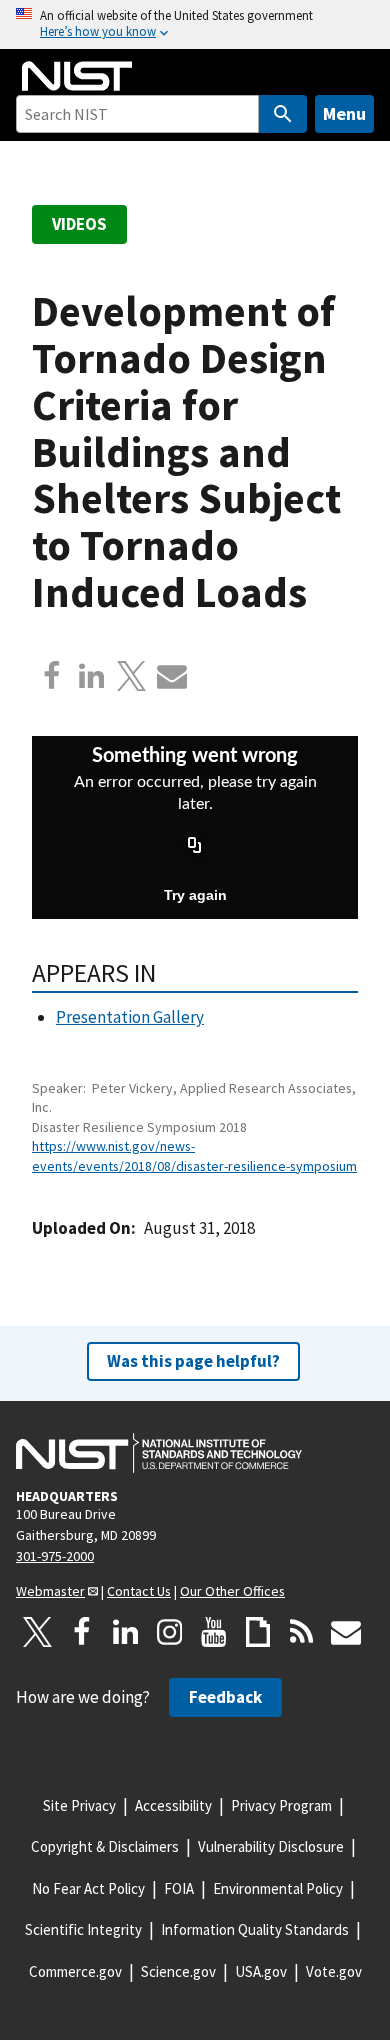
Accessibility (173, 1805)
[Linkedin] (92, 676)
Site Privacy (79, 1805)
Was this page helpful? (193, 1361)
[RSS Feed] (302, 1632)
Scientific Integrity (83, 1929)
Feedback (225, 1697)
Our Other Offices (232, 1591)
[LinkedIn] (126, 1632)
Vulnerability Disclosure (271, 1846)
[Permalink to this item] (169, 973)
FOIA (179, 1888)
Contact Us (139, 1591)
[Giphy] (258, 1632)
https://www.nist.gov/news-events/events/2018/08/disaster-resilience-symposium (194, 1155)
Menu (344, 113)
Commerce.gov (75, 1971)
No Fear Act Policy (88, 1888)
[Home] (77, 76)
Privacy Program (281, 1805)
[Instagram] (170, 1632)
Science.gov (178, 1971)
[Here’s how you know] (195, 24)
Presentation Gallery (130, 1017)
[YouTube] (214, 1632)
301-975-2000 (55, 1556)
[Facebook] (52, 676)
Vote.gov (334, 1971)
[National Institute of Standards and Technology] (159, 1453)
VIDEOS (79, 224)
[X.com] (132, 676)
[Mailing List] (346, 1632)
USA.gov (261, 1971)
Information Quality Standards (255, 1929)
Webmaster (50, 1591)
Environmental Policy (278, 1888)
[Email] (172, 676)
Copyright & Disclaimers (105, 1846)
